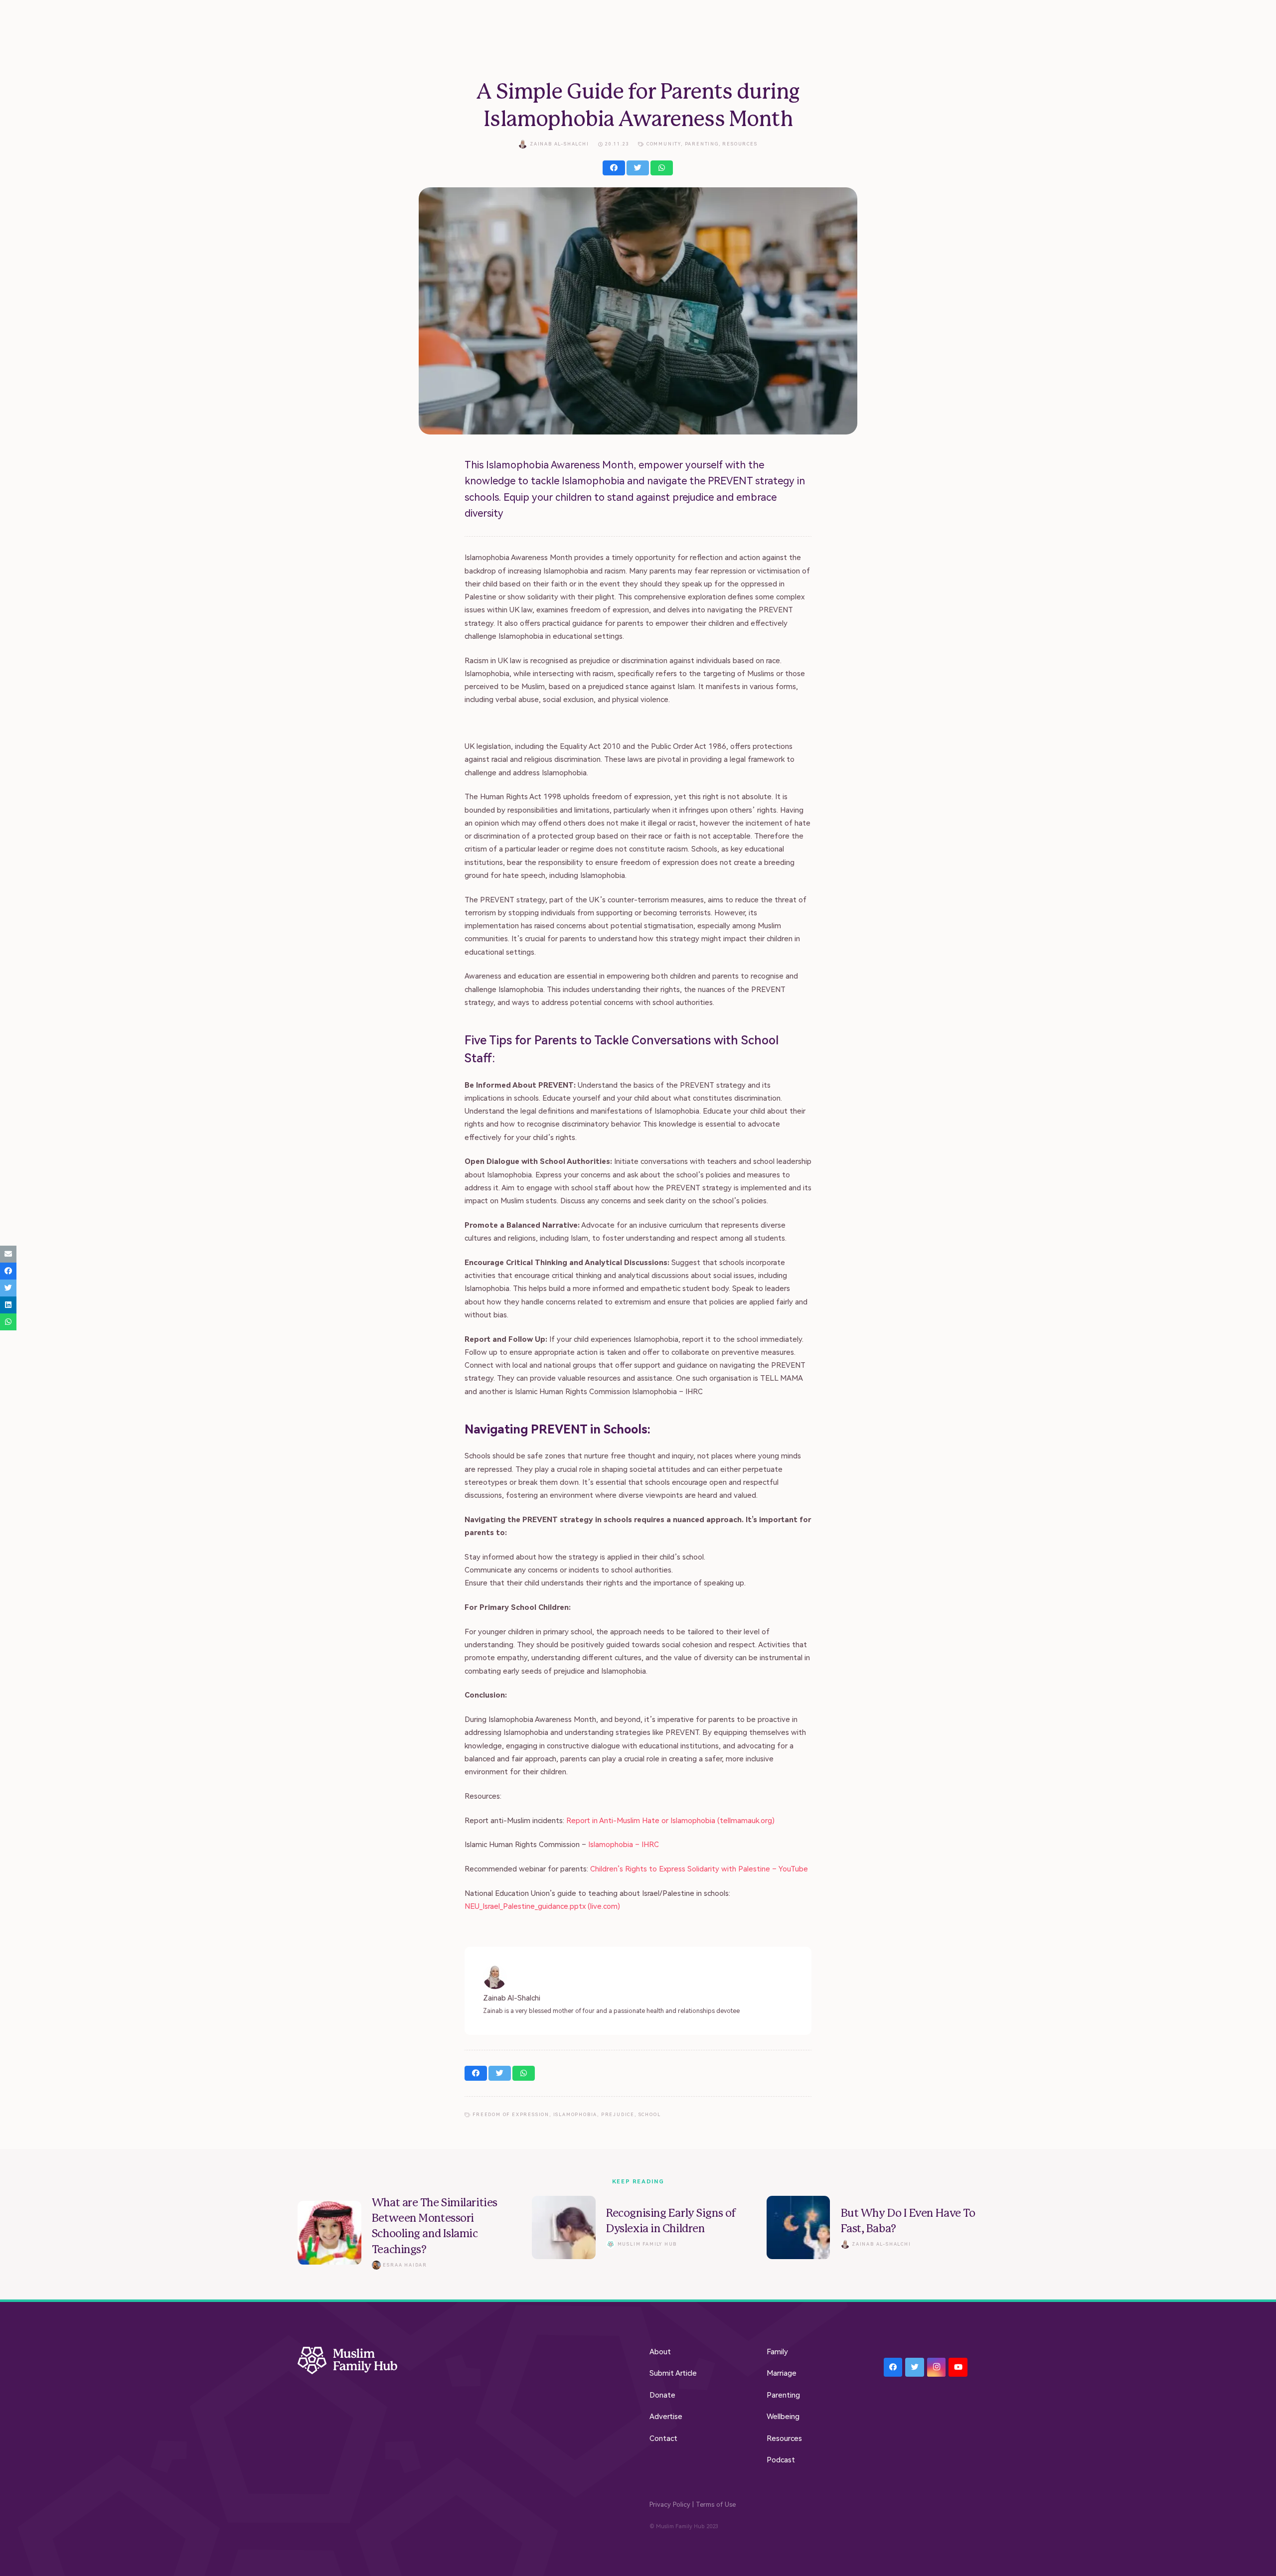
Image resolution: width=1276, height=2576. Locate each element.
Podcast (781, 2460)
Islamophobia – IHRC (625, 1845)
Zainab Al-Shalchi (559, 144)
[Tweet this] (638, 168)
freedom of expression (511, 2115)
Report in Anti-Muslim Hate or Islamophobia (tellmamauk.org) (670, 1821)
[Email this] (8, 1254)
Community (664, 144)
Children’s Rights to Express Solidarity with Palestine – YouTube (699, 1869)
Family (777, 2352)
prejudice (618, 2115)
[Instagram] (937, 2367)
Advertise (666, 2417)
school (650, 2115)
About (660, 2352)
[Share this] (614, 168)
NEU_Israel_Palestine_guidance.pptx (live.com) (542, 1906)
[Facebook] (893, 2367)
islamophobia (575, 2115)
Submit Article (673, 2373)
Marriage (782, 2373)
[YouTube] (958, 2367)
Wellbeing (783, 2417)
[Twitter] (915, 2367)
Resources (740, 144)
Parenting (702, 144)
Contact (663, 2438)
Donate (662, 2395)
